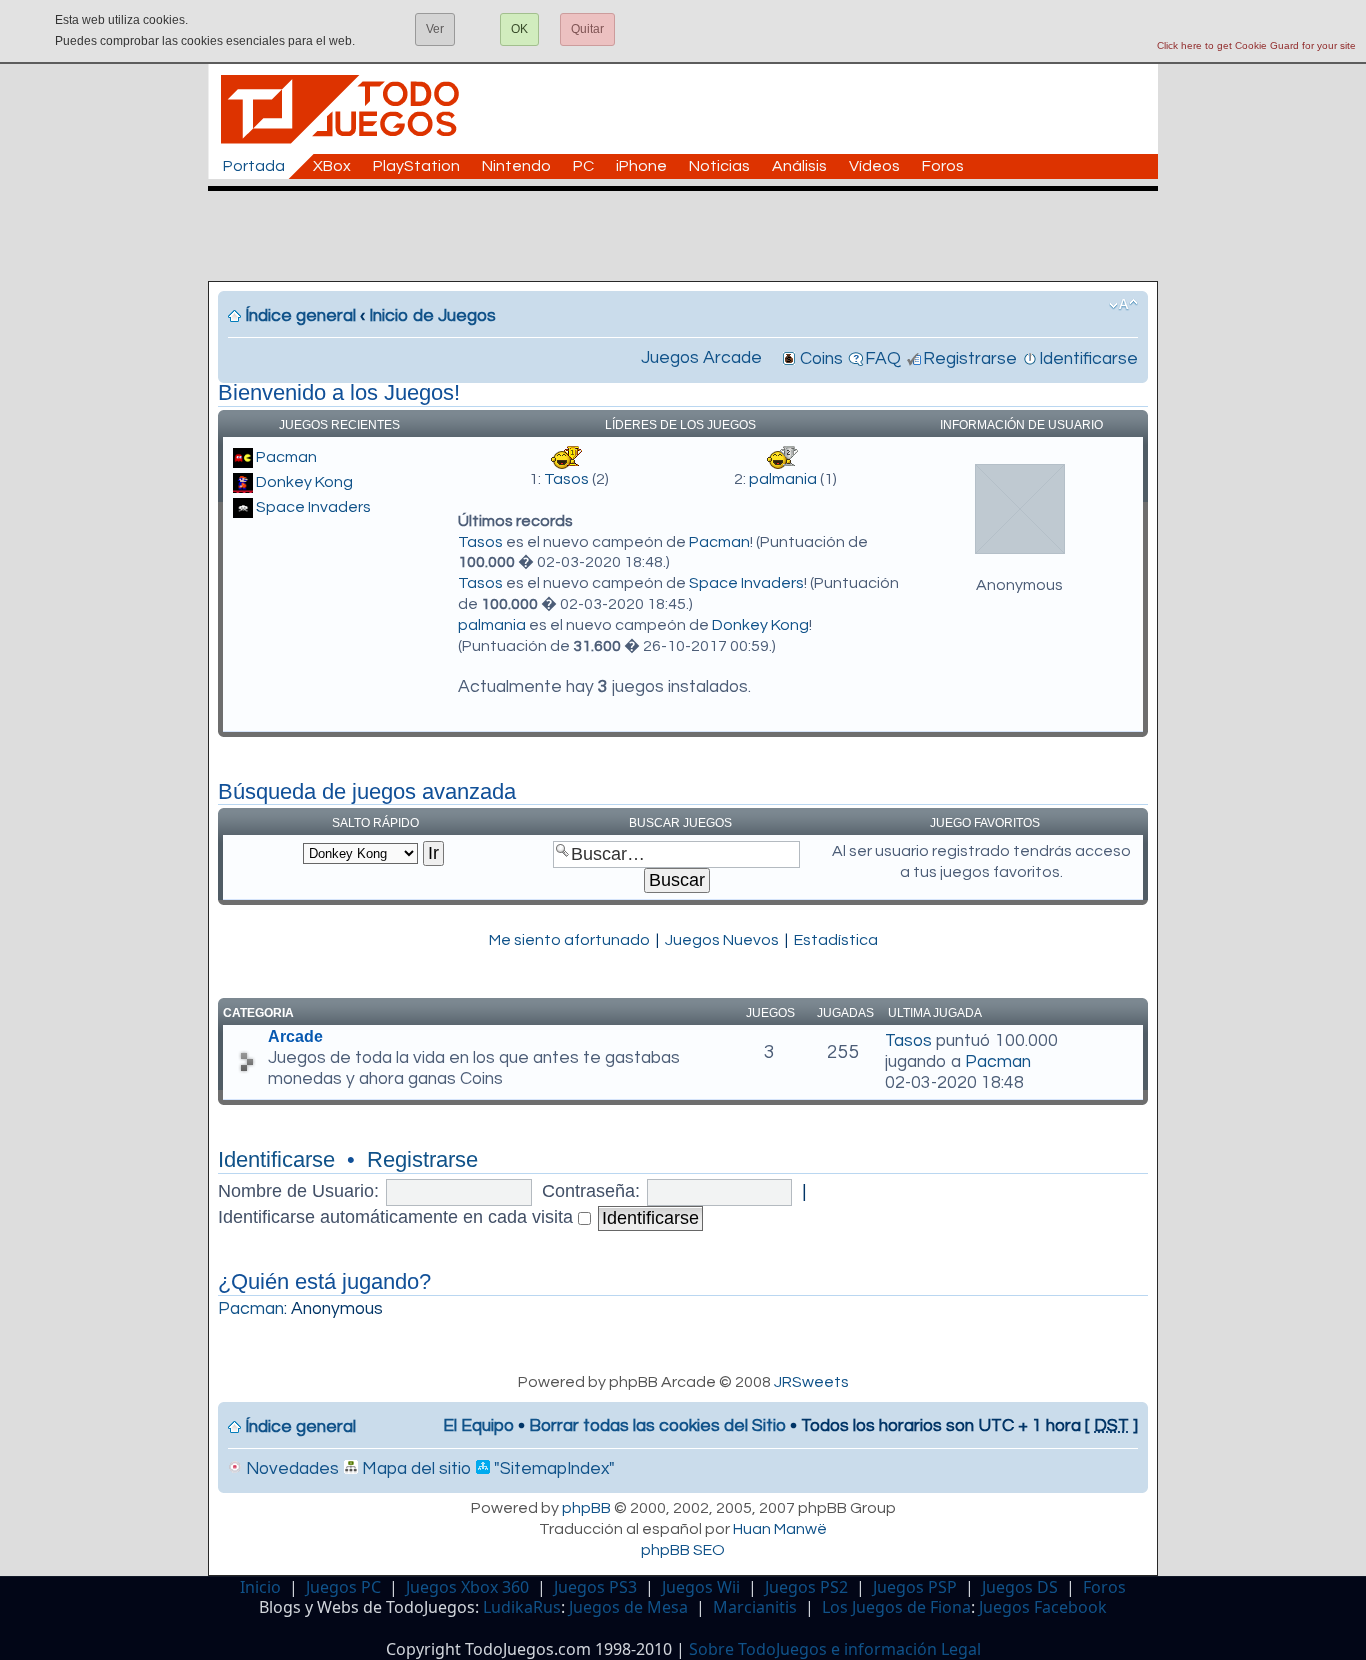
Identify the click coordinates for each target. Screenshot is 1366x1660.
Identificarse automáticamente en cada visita (398, 1217)
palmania (783, 479)
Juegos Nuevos (722, 940)
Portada (254, 166)
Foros (943, 166)
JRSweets (811, 1382)
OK (519, 29)
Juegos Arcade (701, 358)
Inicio (260, 1587)
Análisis (799, 166)
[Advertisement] (693, 236)
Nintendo (516, 166)
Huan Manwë (780, 1529)
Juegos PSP (915, 1587)
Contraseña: (591, 1191)
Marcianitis (755, 1607)
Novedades (290, 1469)
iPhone (641, 166)
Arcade (295, 1036)
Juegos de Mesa (628, 1607)
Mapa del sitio (414, 1469)
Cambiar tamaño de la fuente (1123, 305)
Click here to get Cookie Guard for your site (1256, 45)
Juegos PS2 (806, 1587)
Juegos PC (343, 1587)
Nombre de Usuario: (298, 1191)
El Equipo (478, 1426)
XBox (332, 166)
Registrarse (970, 359)
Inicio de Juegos (432, 316)
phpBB (586, 1508)
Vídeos (874, 166)
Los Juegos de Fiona (896, 1607)
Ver (435, 29)
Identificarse (1088, 359)
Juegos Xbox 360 (467, 1587)
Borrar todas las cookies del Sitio (657, 1426)
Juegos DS (1020, 1587)
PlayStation (416, 166)
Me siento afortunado (569, 940)
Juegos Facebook (1043, 1607)
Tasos (566, 479)
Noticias (719, 166)
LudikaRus (522, 1607)
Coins (821, 359)
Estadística (836, 940)
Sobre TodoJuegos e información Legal (835, 1649)
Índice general (300, 316)
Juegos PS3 (595, 1587)
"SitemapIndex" (552, 1469)
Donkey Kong (304, 482)
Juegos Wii (701, 1587)
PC (583, 166)
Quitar (587, 29)
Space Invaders (313, 507)
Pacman (286, 457)
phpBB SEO (683, 1550)
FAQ (883, 359)
